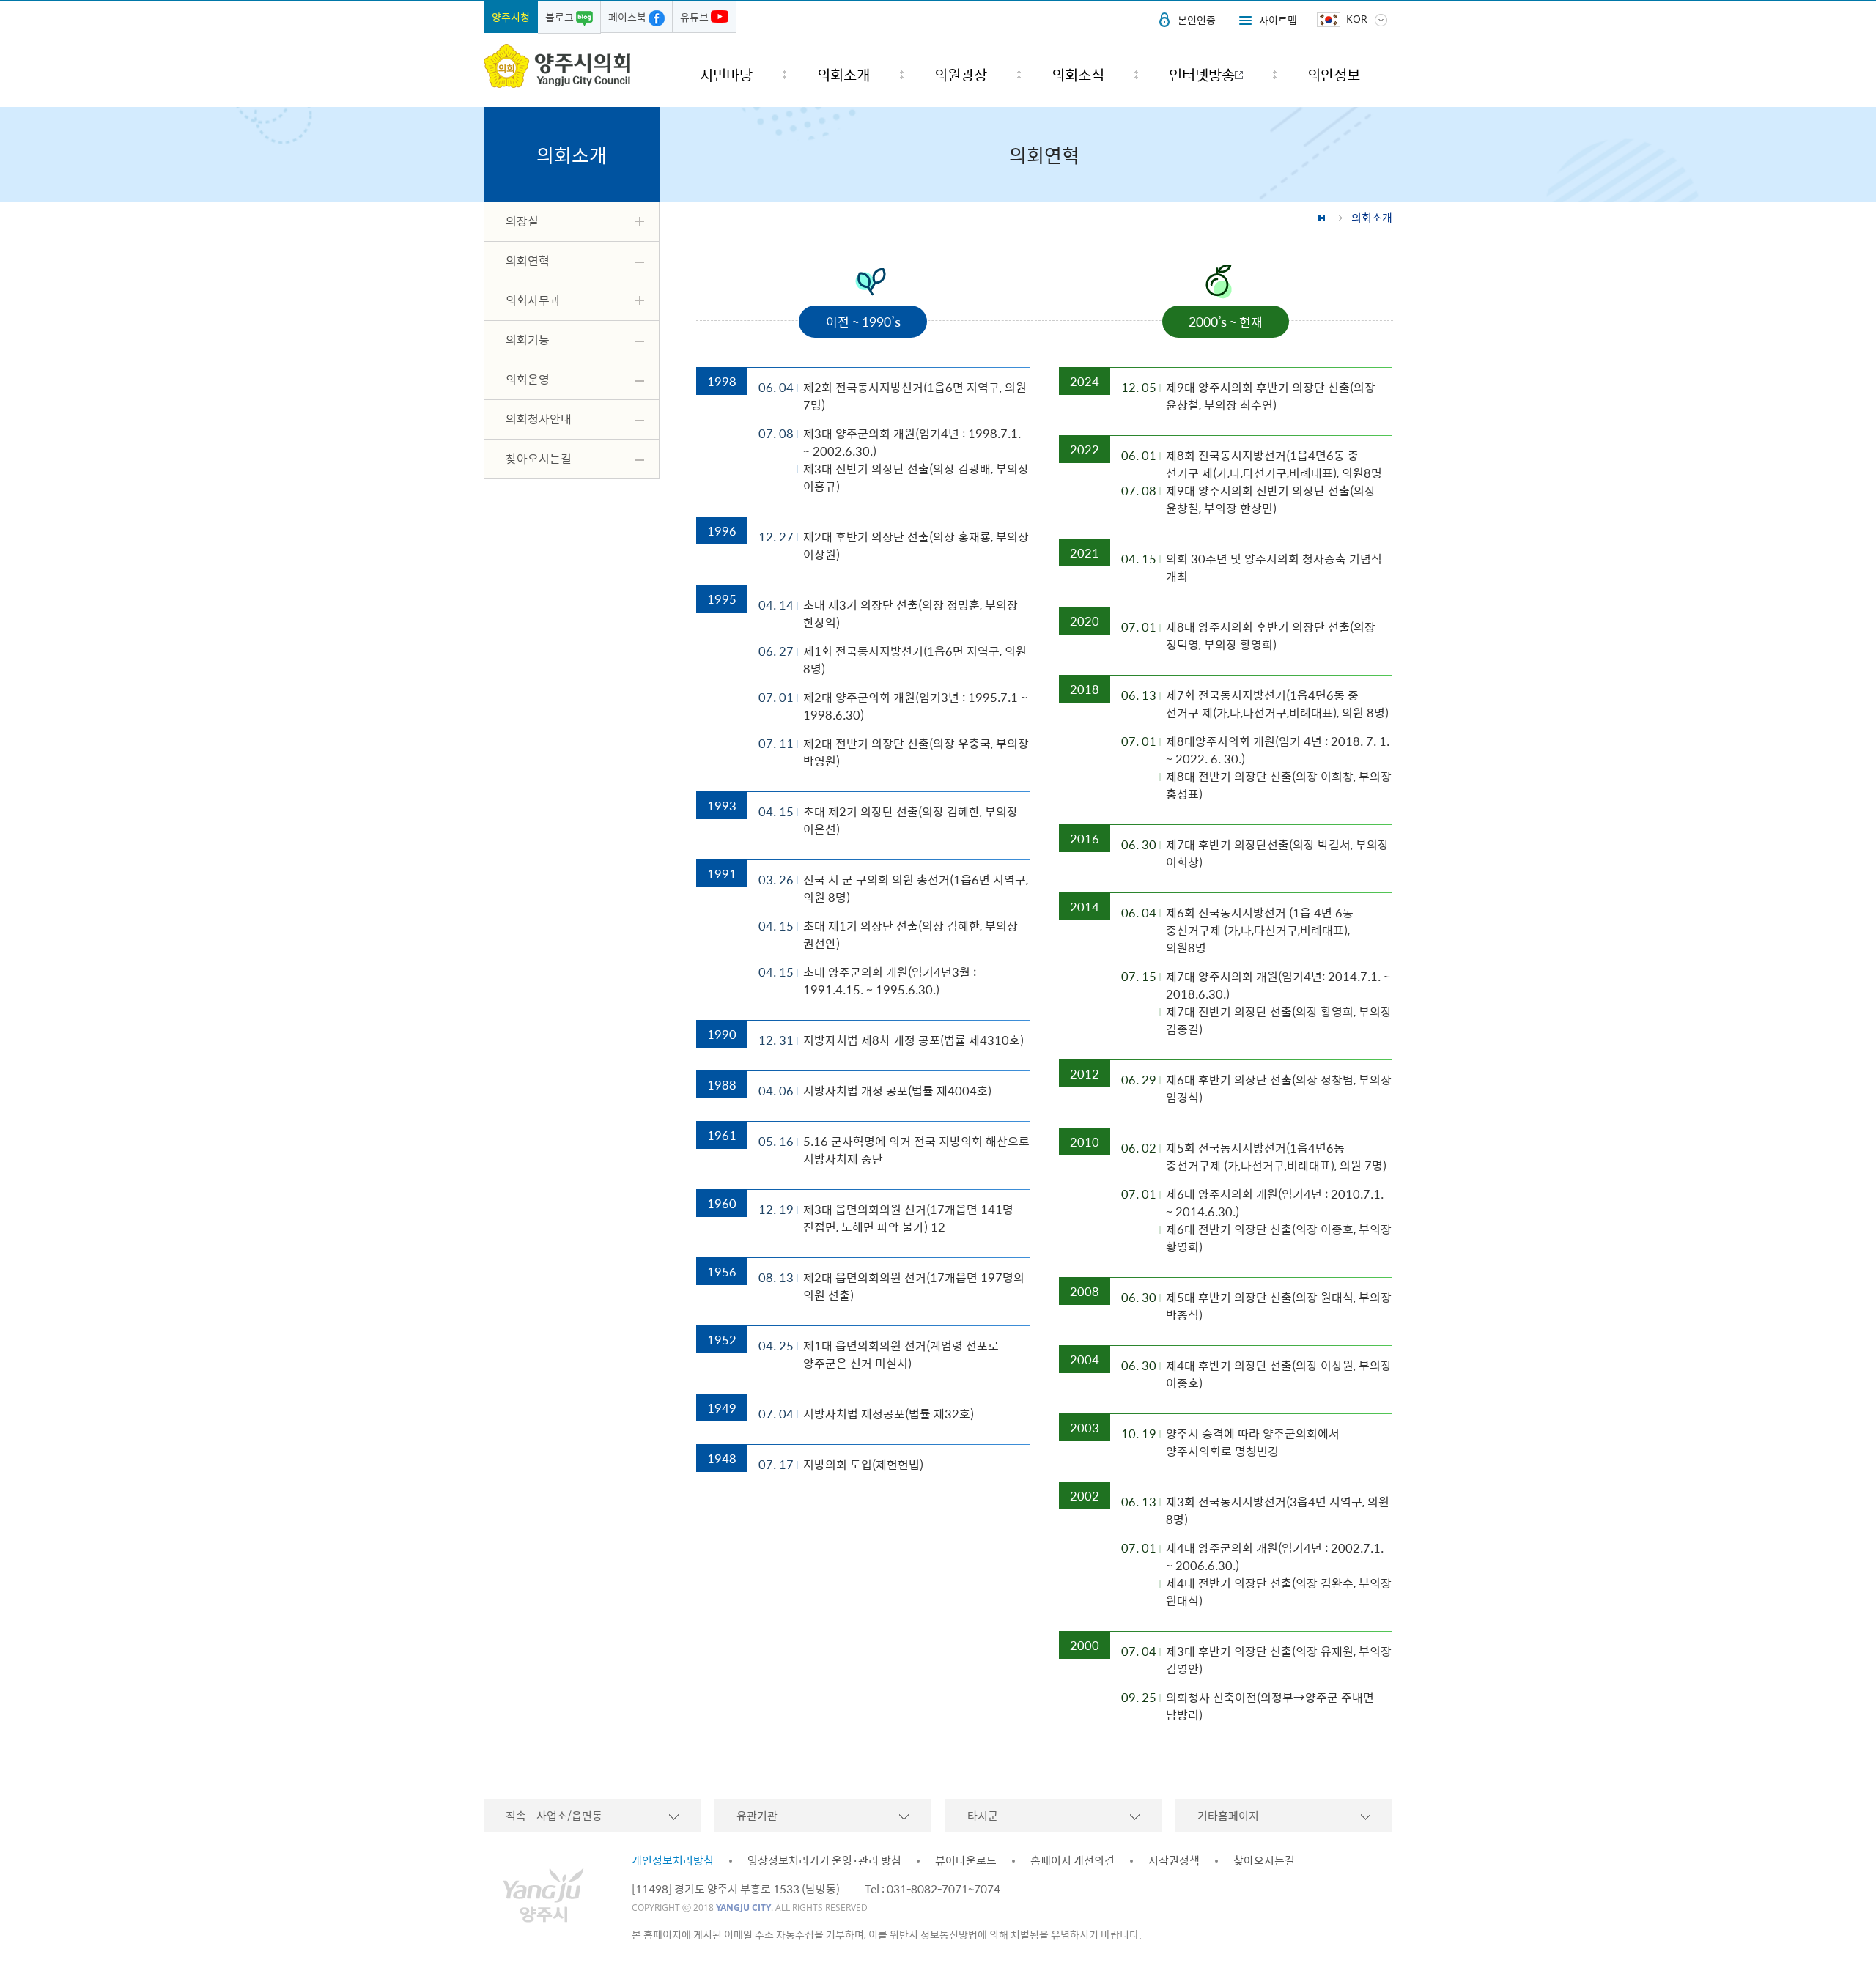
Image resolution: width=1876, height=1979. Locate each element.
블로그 (561, 17)
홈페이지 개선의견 (1072, 1860)
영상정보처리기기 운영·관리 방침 (824, 1860)
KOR (1357, 19)
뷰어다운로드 (966, 1860)
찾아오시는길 (1264, 1860)
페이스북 (628, 17)
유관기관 (757, 1816)
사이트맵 (1278, 20)
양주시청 (511, 17)
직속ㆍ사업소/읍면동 (554, 1816)
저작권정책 (1174, 1860)
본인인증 (1197, 20)
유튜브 (695, 17)
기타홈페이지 (1228, 1816)
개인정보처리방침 (673, 1860)
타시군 (983, 1816)
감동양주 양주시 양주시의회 (557, 66)
